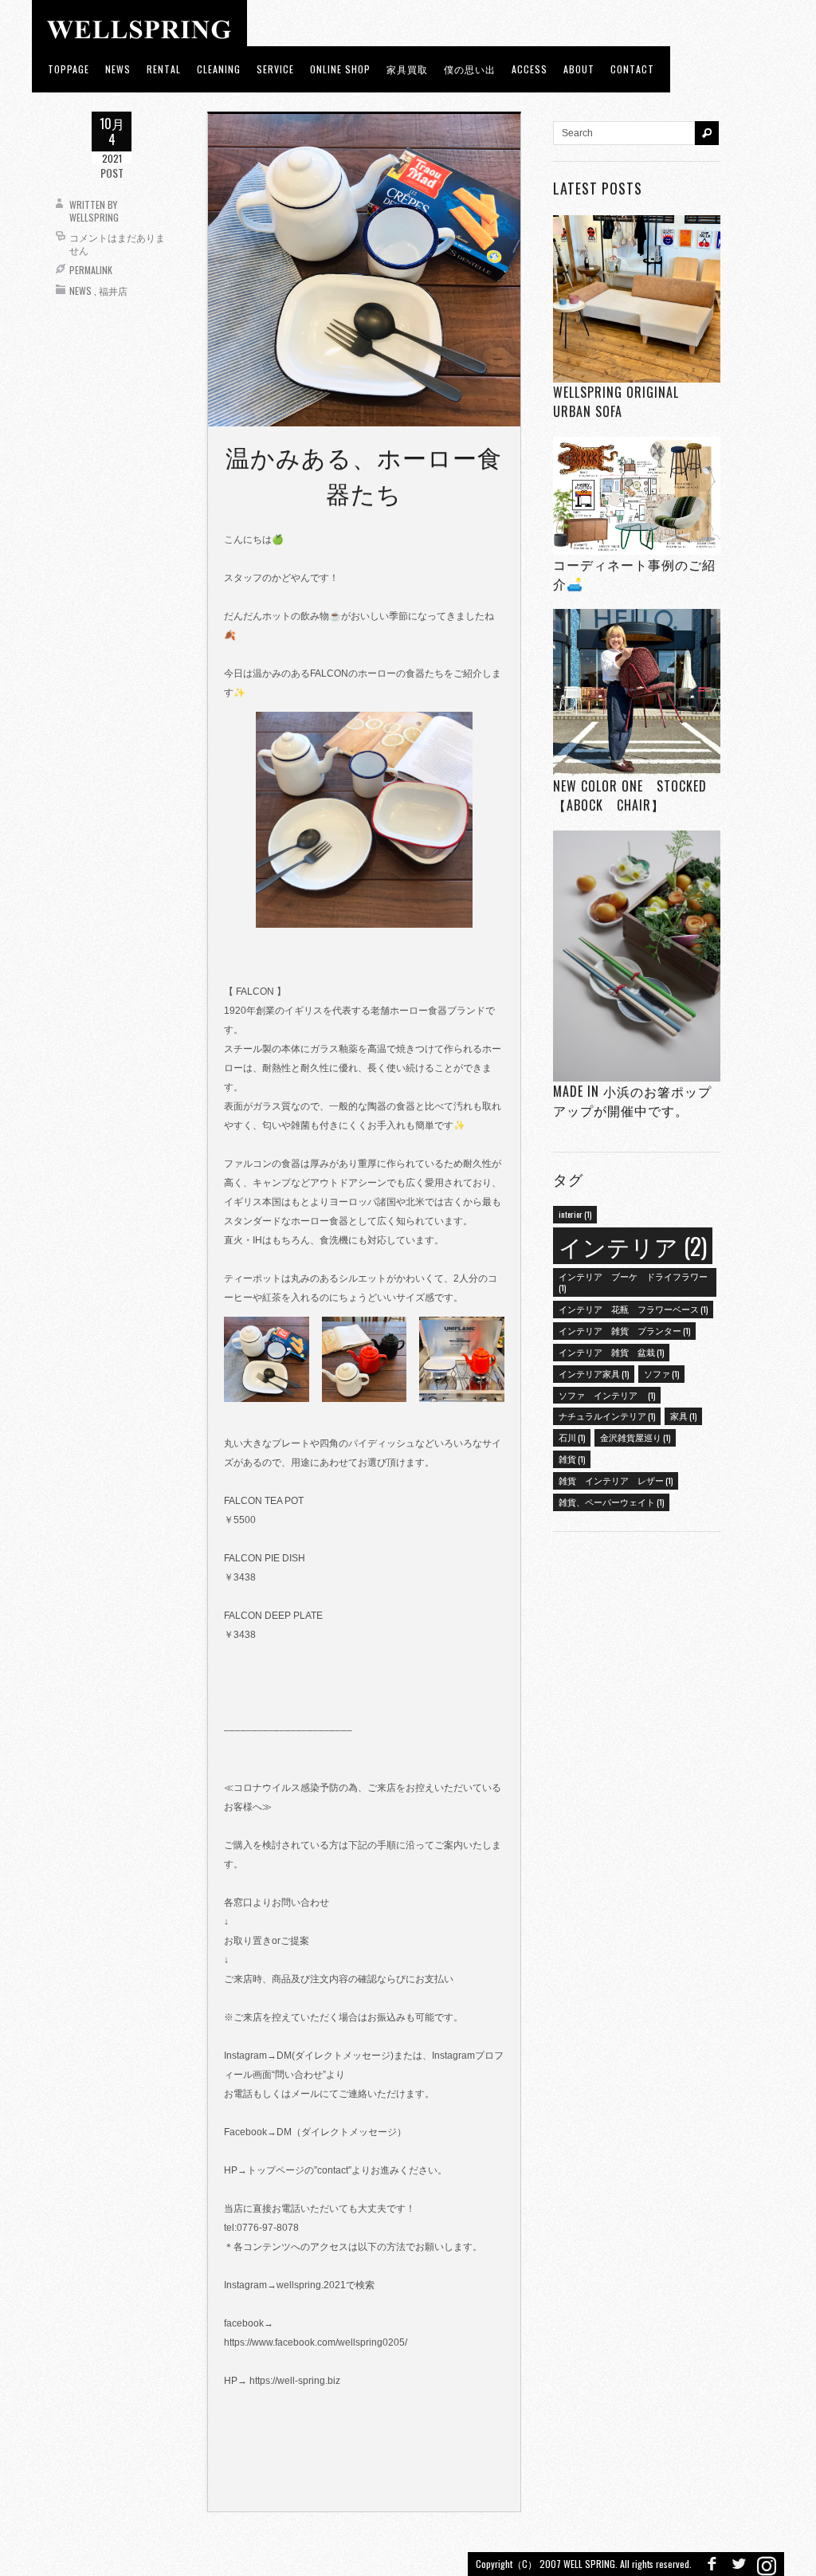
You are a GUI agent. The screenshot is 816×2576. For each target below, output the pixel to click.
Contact (632, 69)
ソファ (661, 1373)
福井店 (113, 291)
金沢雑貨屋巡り (635, 1437)
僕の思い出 (470, 69)
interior (575, 1214)
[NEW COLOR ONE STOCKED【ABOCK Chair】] (637, 693)
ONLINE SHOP (340, 69)
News (80, 291)
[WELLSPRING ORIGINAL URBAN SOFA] (637, 298)
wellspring (94, 217)
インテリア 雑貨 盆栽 (611, 1352)
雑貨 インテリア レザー (616, 1480)
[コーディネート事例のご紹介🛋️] (637, 495)
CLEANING (219, 69)
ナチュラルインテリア (607, 1416)
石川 (572, 1437)
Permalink (91, 270)
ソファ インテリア (607, 1395)
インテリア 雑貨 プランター (624, 1330)
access (530, 69)
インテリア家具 (594, 1373)
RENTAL (164, 69)
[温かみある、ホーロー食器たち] (364, 269)
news (118, 69)
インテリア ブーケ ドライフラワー (633, 1282)
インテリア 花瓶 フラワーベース (633, 1309)
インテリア (633, 1245)
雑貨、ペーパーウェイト (611, 1502)
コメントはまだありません (117, 243)
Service (275, 69)
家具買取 (407, 69)
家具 (683, 1416)
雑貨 (572, 1459)
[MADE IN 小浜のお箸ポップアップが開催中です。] (637, 956)
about (579, 69)
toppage (69, 69)
